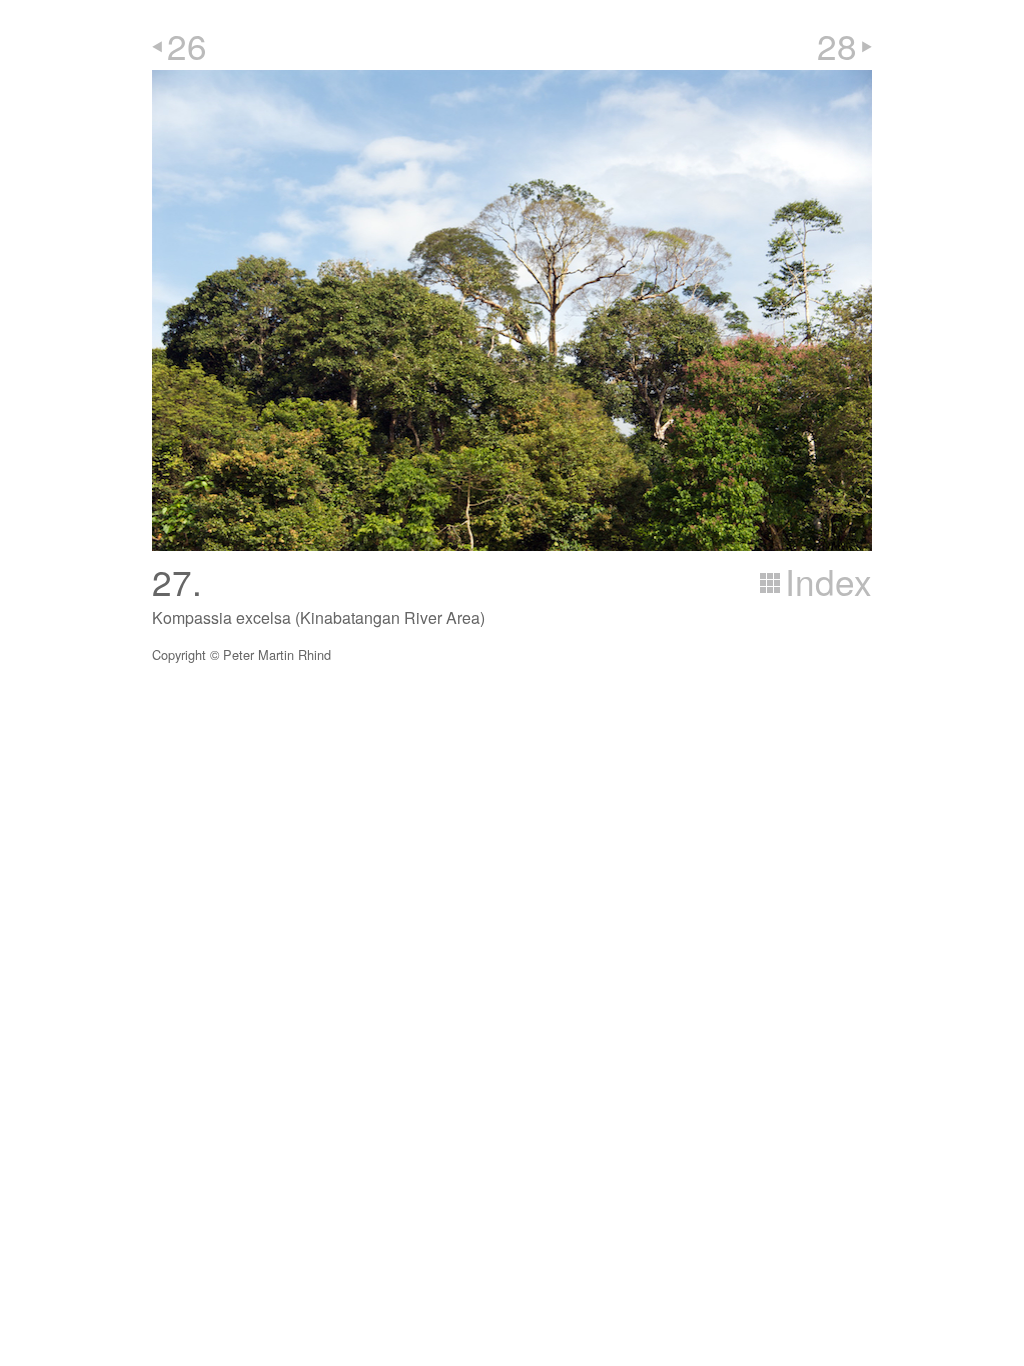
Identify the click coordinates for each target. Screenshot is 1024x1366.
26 (187, 45)
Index (828, 581)
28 (837, 45)
